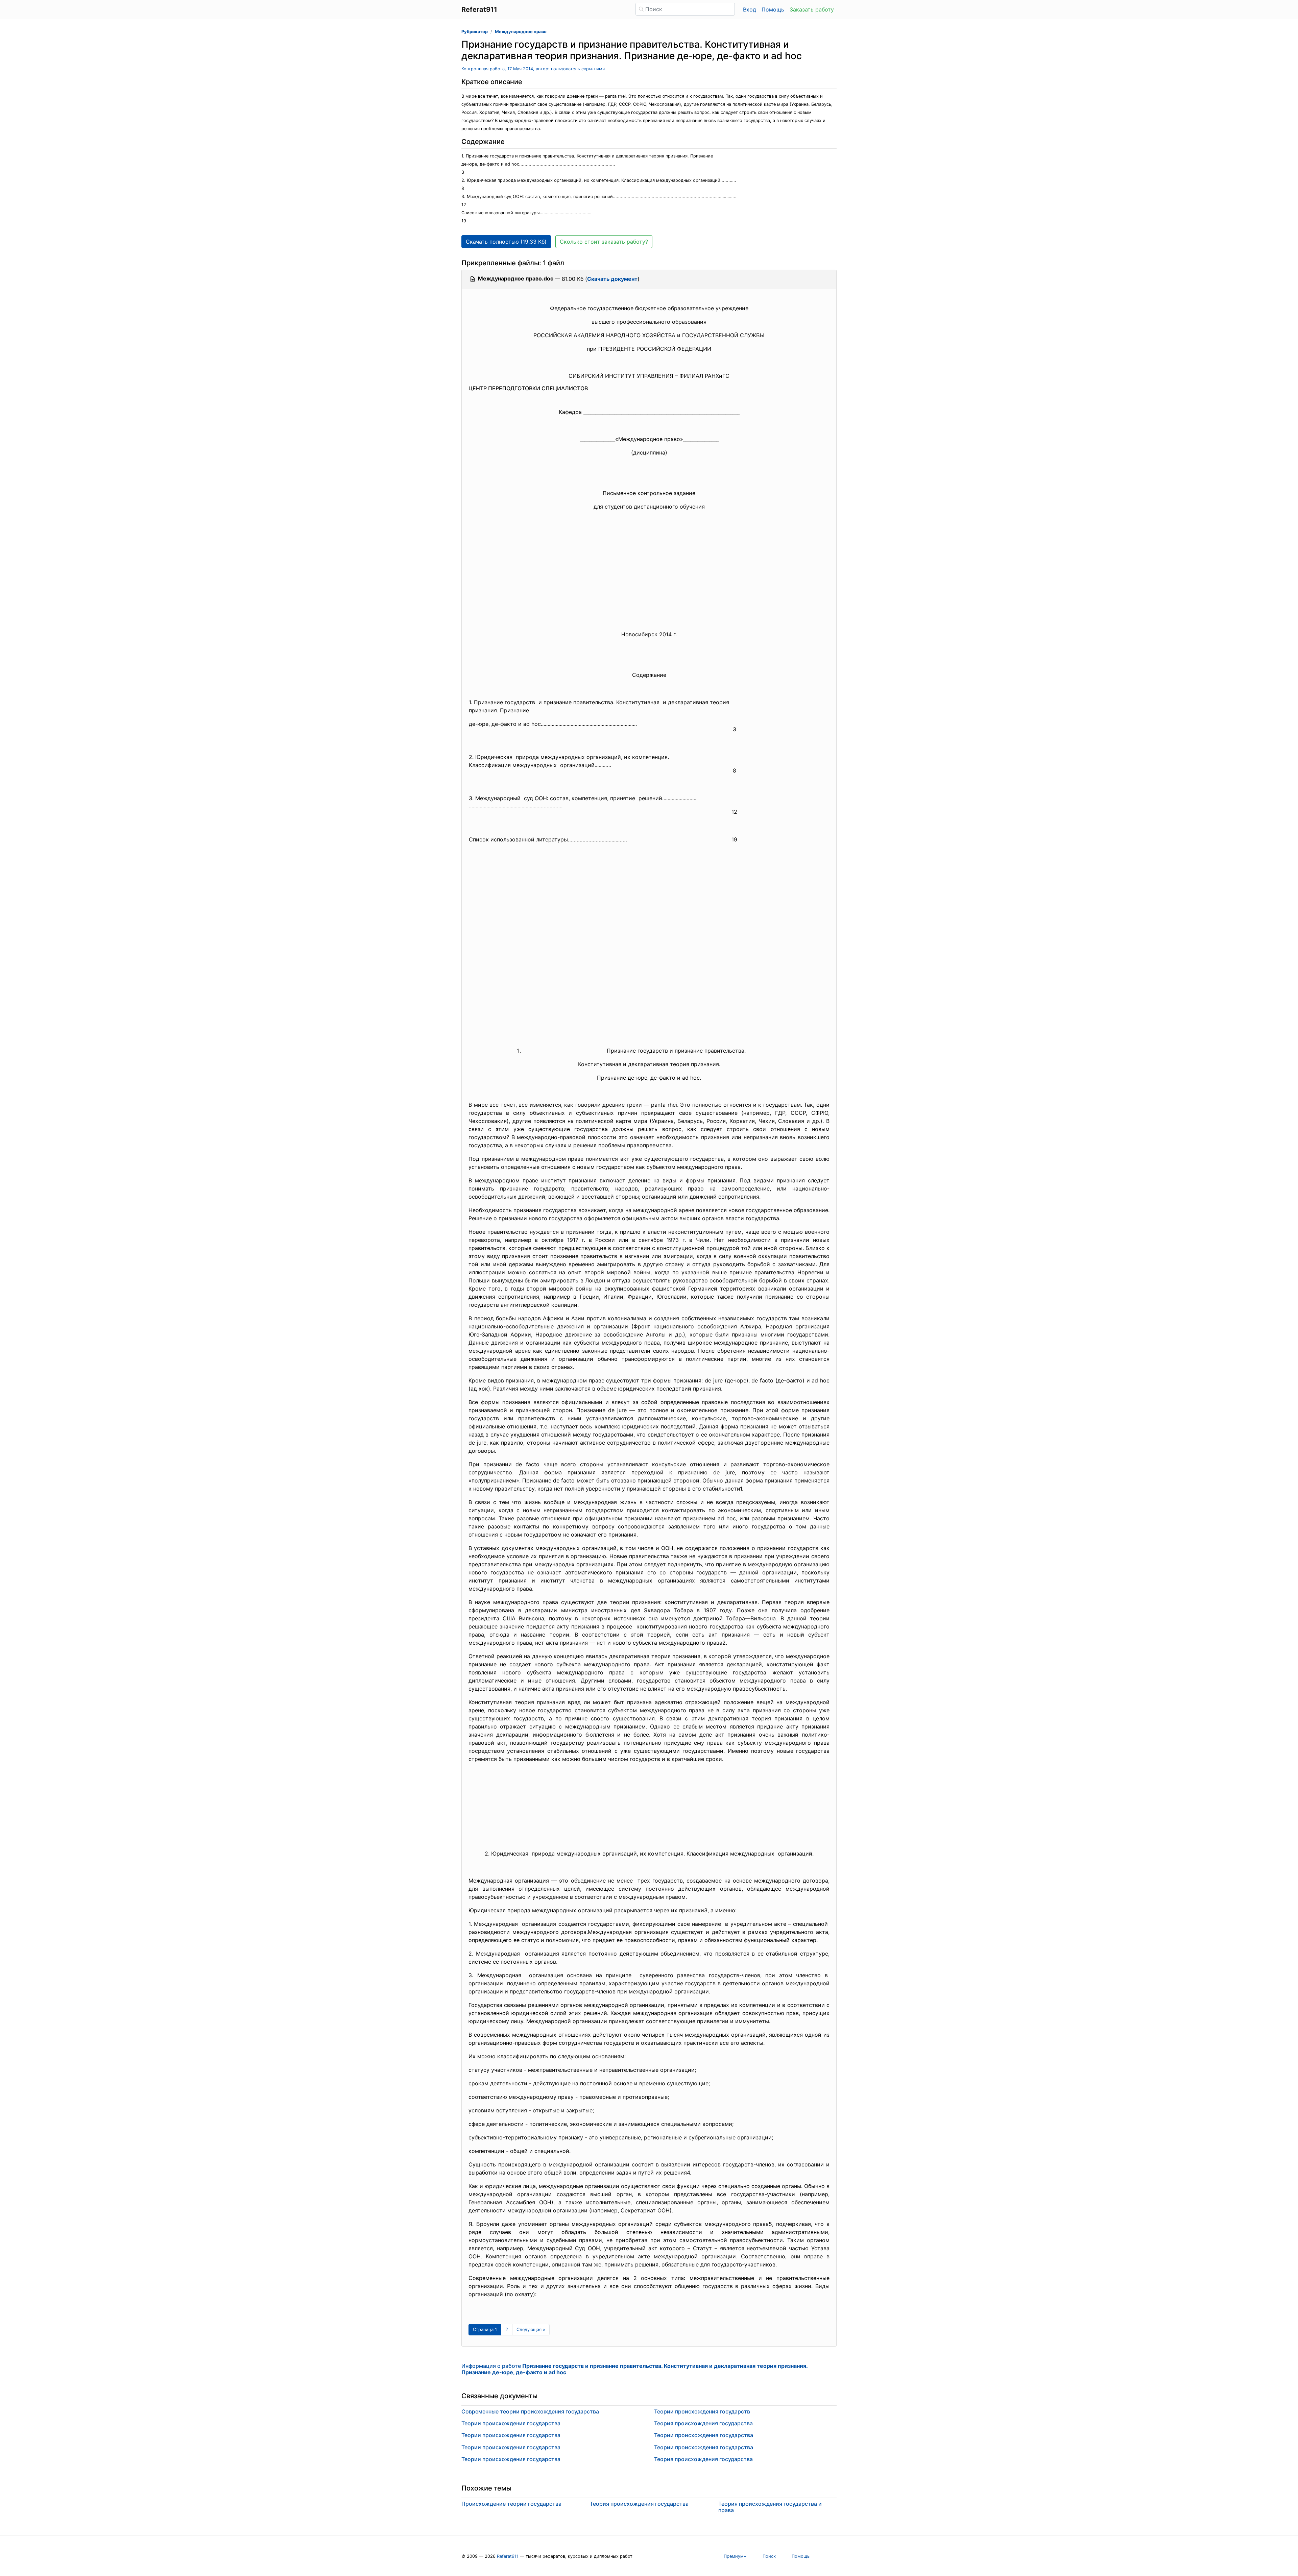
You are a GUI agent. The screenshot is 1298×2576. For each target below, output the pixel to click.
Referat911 (508, 2556)
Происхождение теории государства (511, 2504)
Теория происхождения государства (703, 2423)
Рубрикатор (475, 32)
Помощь (773, 9)
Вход (750, 9)
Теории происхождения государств (702, 2411)
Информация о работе (634, 2369)
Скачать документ (612, 279)
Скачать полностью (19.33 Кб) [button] (506, 242)
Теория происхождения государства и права (770, 2507)
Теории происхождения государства (511, 2423)
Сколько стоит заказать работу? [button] (604, 242)
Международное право (521, 32)
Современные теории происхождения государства (530, 2411)
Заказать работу (812, 9)
